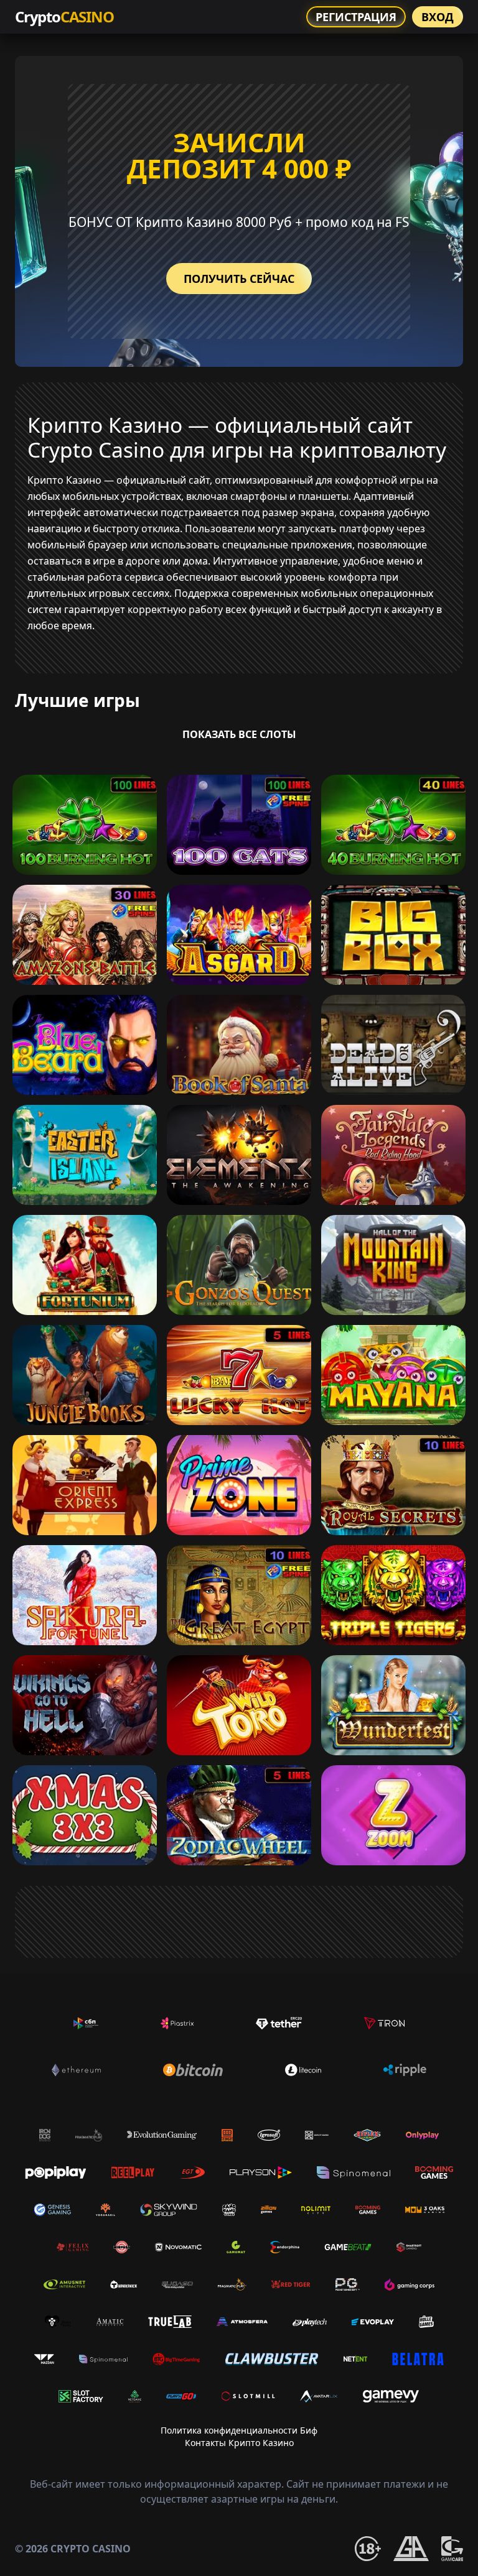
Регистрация (356, 17)
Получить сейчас (239, 279)
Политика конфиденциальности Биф (239, 2430)
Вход (438, 17)
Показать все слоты (239, 734)
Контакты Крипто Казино (239, 2443)
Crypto (64, 16)
